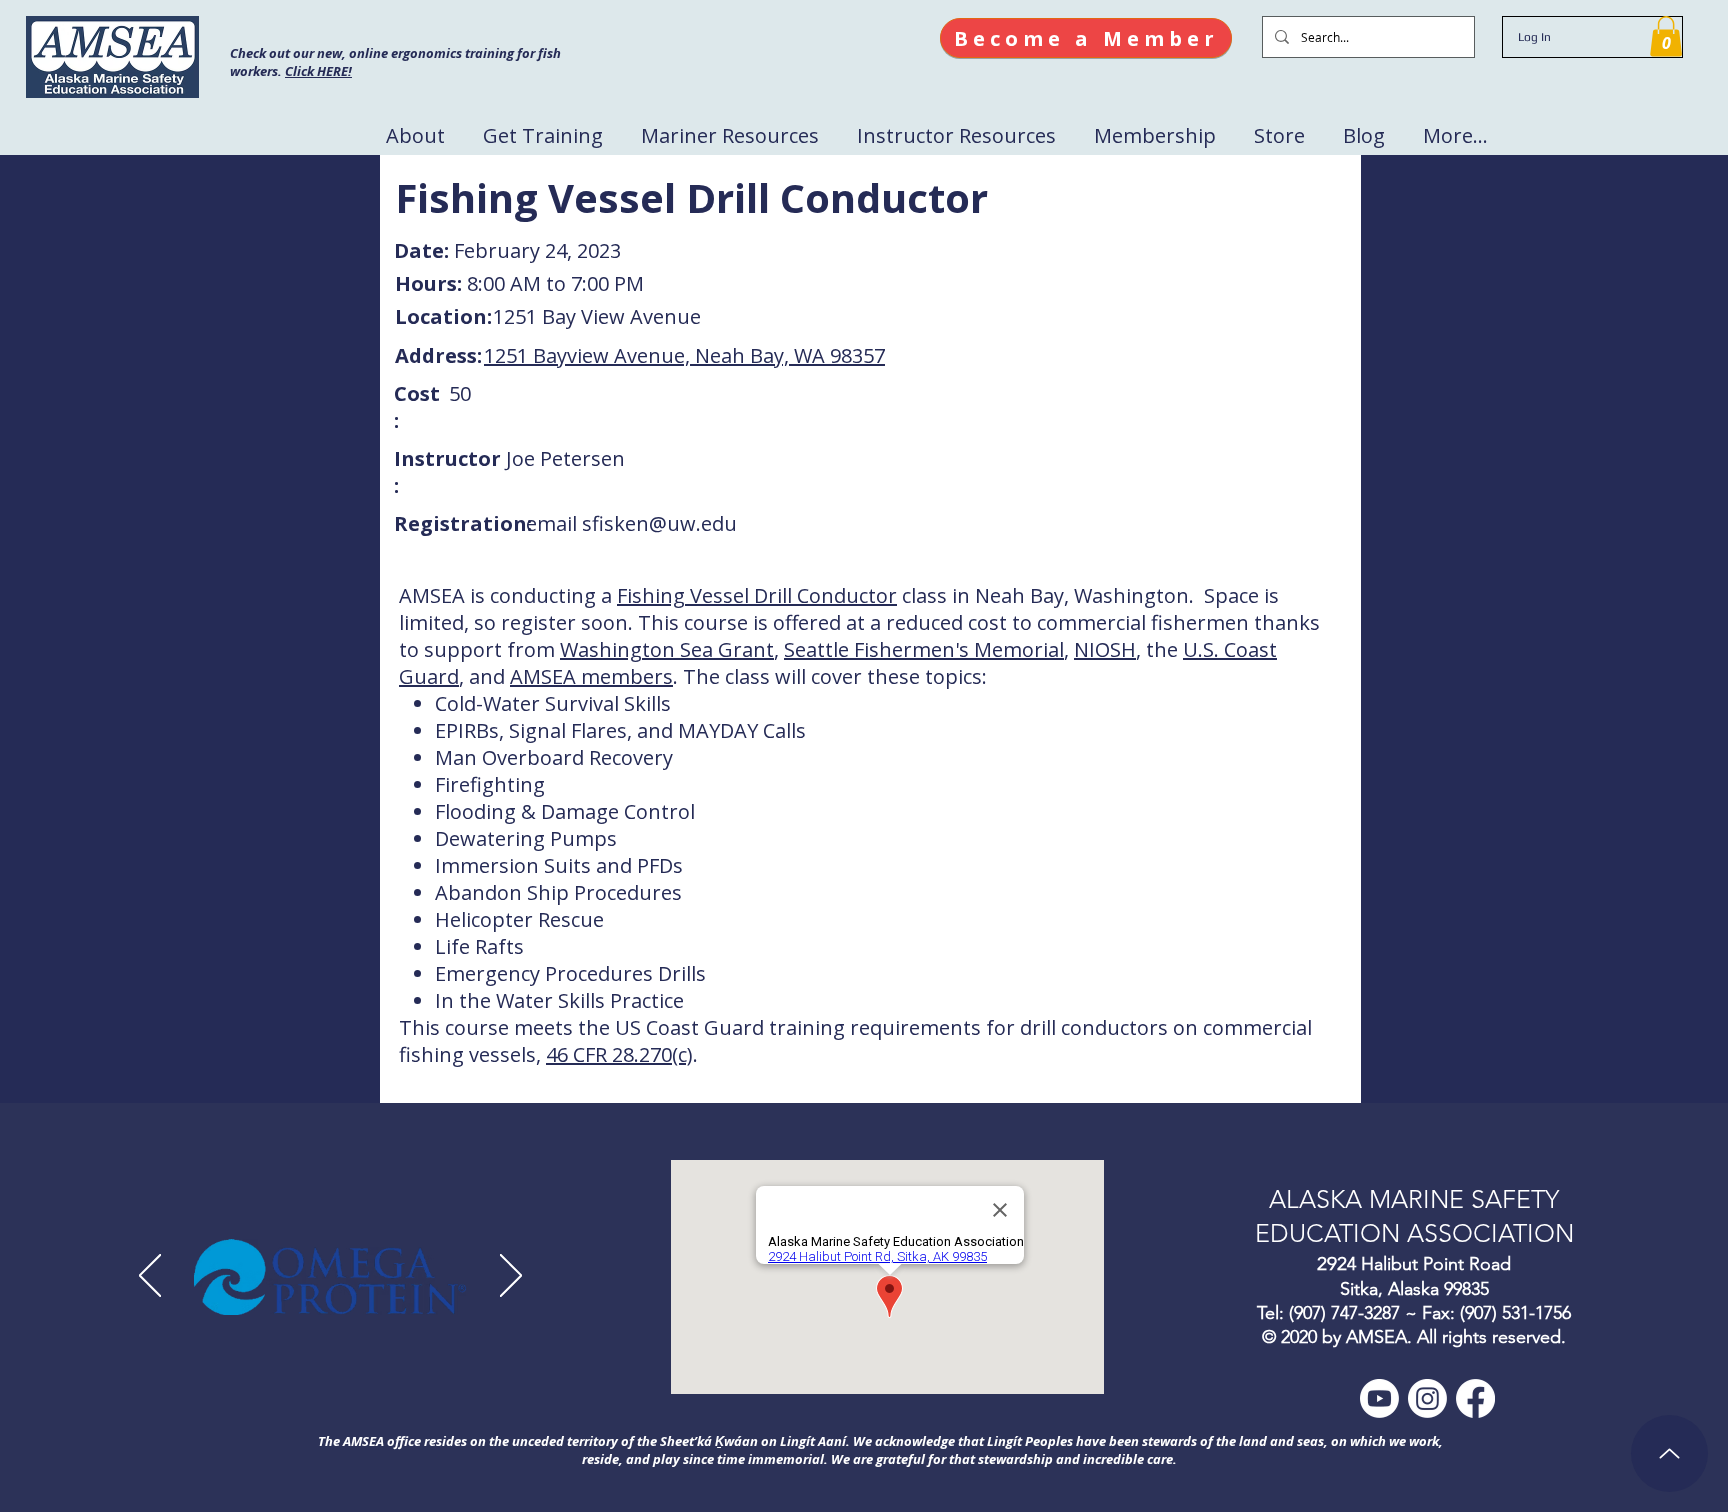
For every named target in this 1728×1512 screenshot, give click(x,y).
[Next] (511, 1277)
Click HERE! (318, 71)
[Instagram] (1427, 1398)
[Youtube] (1379, 1398)
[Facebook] (1475, 1398)
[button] (1666, 36)
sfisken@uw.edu (659, 523)
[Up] (1669, 1453)
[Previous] (150, 1277)
